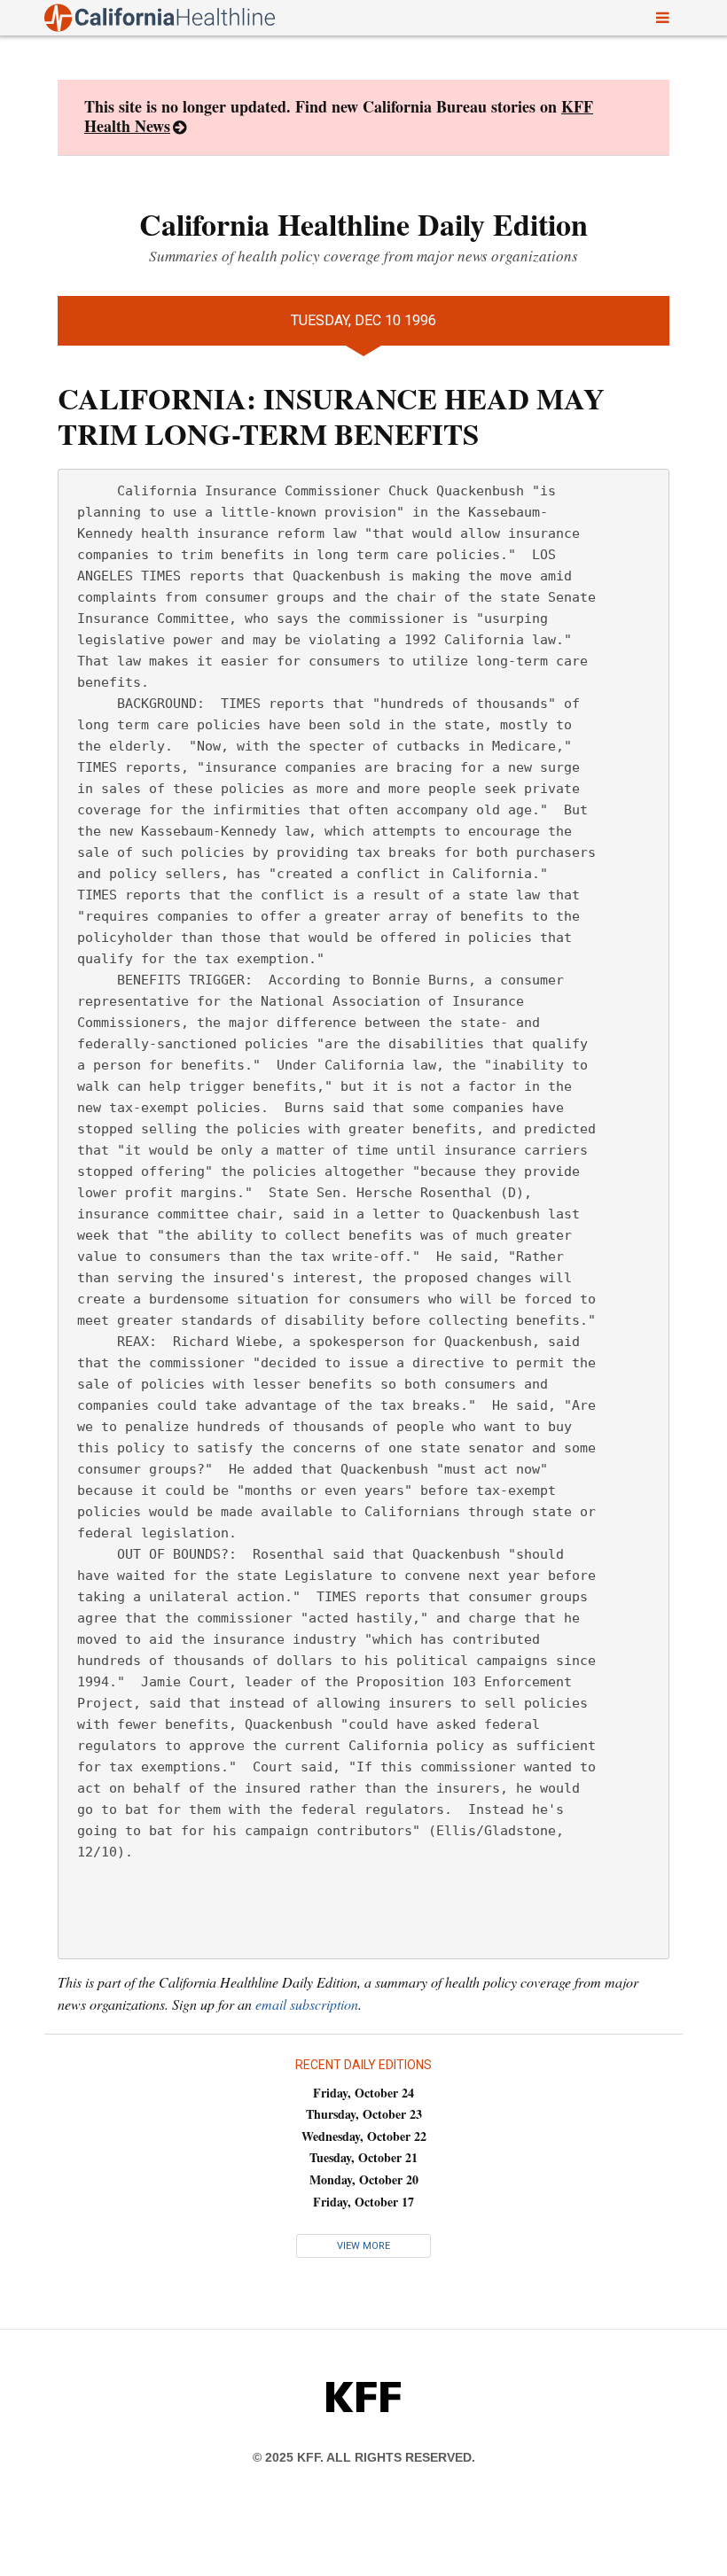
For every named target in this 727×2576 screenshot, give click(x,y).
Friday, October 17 (363, 2202)
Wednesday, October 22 (364, 2136)
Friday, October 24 (363, 2093)
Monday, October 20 (364, 2179)
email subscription (307, 2004)
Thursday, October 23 (364, 2114)
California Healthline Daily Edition (363, 224)
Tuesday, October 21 (363, 2157)
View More (363, 2246)
